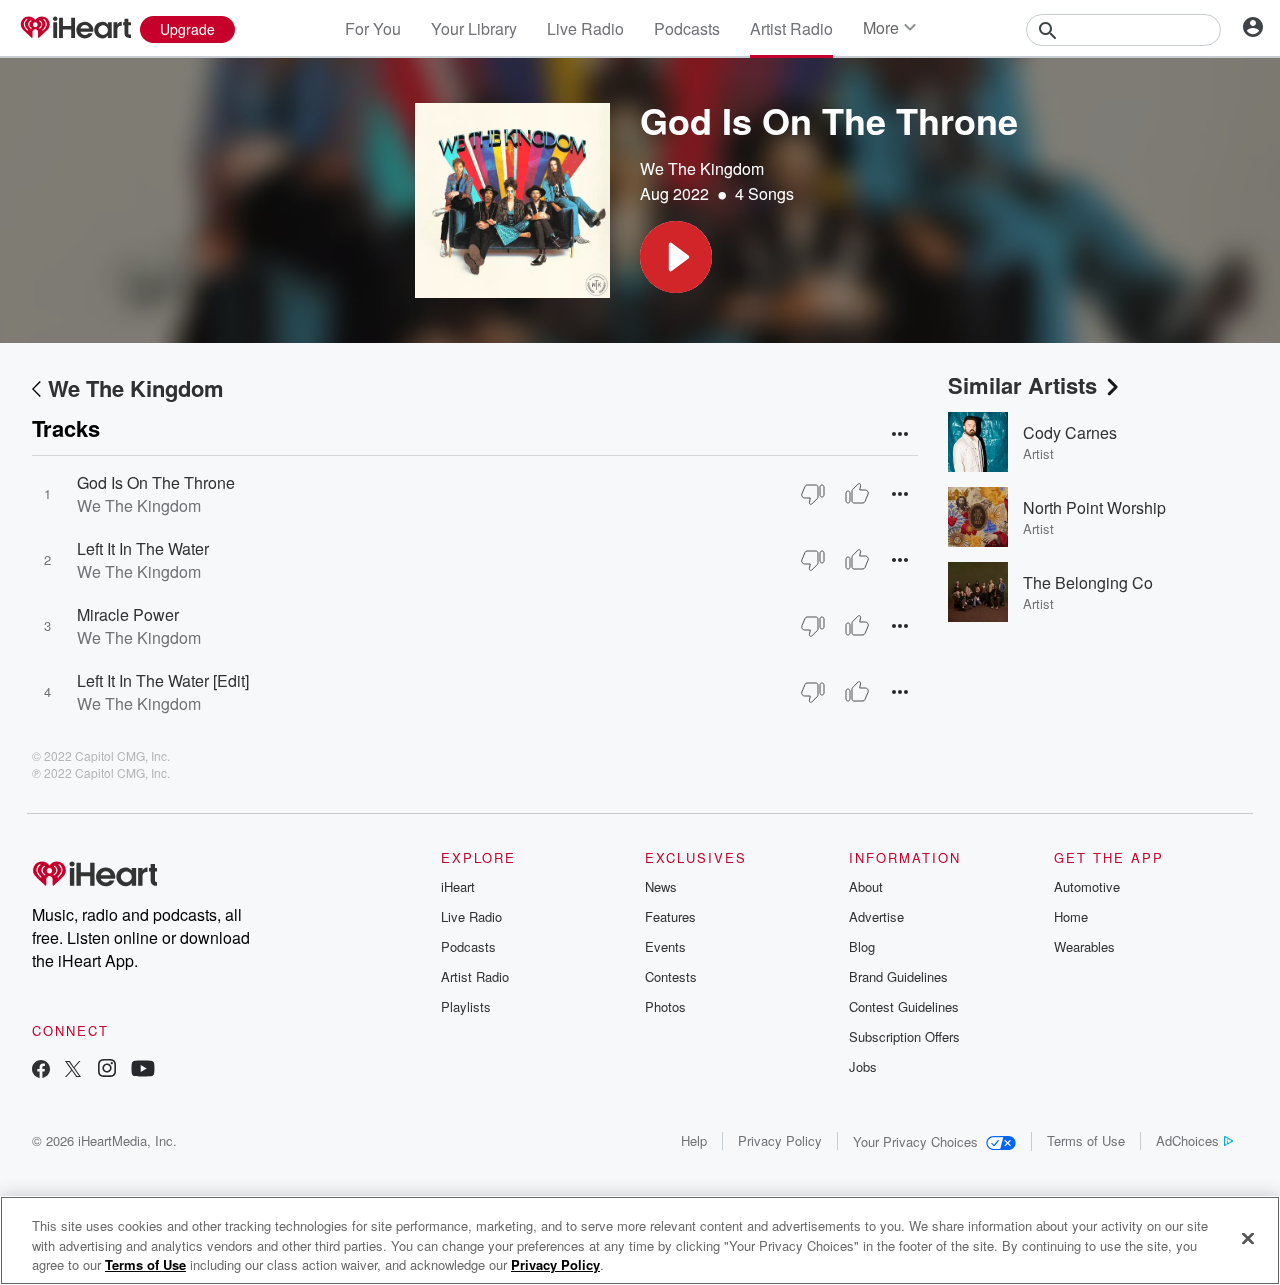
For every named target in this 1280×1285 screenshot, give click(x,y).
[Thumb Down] (813, 494)
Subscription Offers (904, 1036)
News (661, 886)
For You (373, 28)
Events (665, 946)
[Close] (1248, 1238)
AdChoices (1187, 1140)
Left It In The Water (143, 548)
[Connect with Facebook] (41, 1070)
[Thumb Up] (857, 494)
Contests (671, 976)
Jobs (863, 1066)
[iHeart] (75, 29)
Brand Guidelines (898, 976)
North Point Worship (1094, 507)
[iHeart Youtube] (143, 1070)
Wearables (1084, 946)
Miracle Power (128, 614)
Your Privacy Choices (915, 1141)
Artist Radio (791, 28)
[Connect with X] (73, 1070)
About (866, 886)
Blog (862, 946)
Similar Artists (1022, 385)
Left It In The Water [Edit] (163, 680)
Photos (665, 1006)
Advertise (876, 916)
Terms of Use (1086, 1140)
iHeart (458, 886)
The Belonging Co (1088, 582)
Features (670, 916)
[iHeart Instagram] (107, 1070)
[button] (676, 257)
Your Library (474, 28)
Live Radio (585, 28)
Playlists (466, 1006)
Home (1071, 916)
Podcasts (687, 28)
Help (694, 1140)
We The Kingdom (702, 168)
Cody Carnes (1070, 432)
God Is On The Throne (156, 482)
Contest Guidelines (904, 1006)
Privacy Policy (780, 1140)
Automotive (1087, 886)
